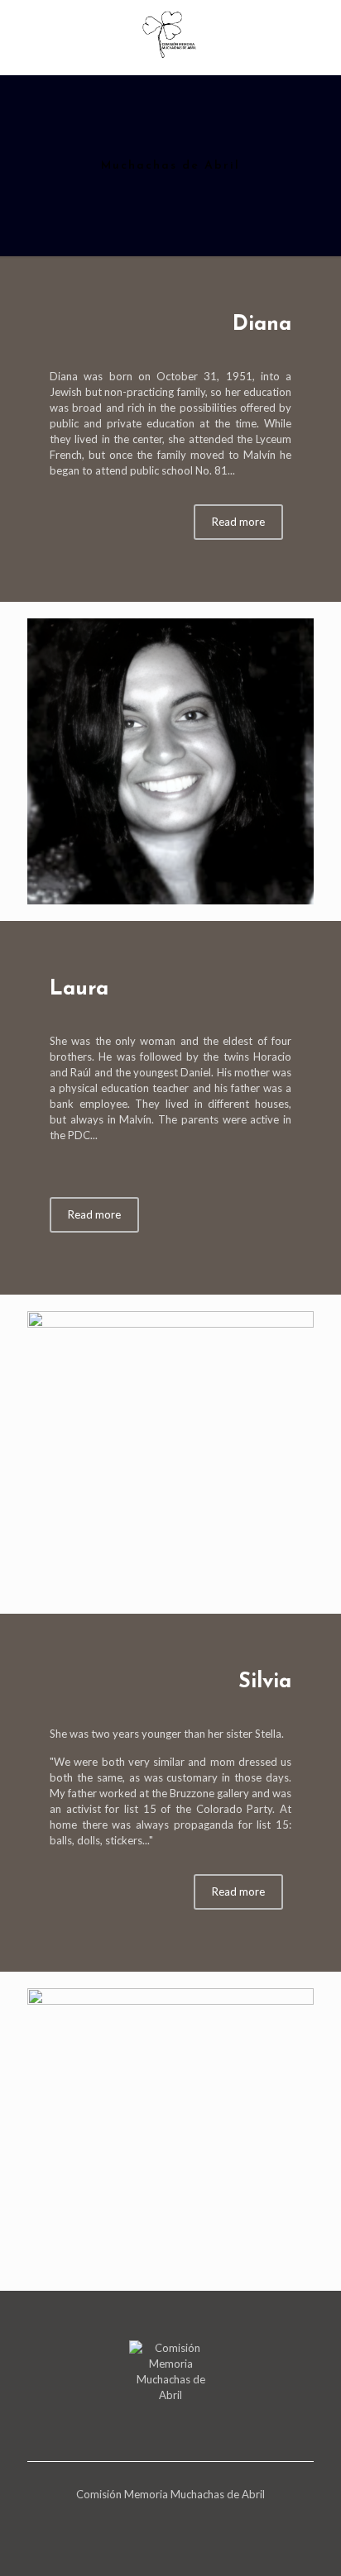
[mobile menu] (319, 33)
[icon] (163, 2517)
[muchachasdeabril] (170, 33)
